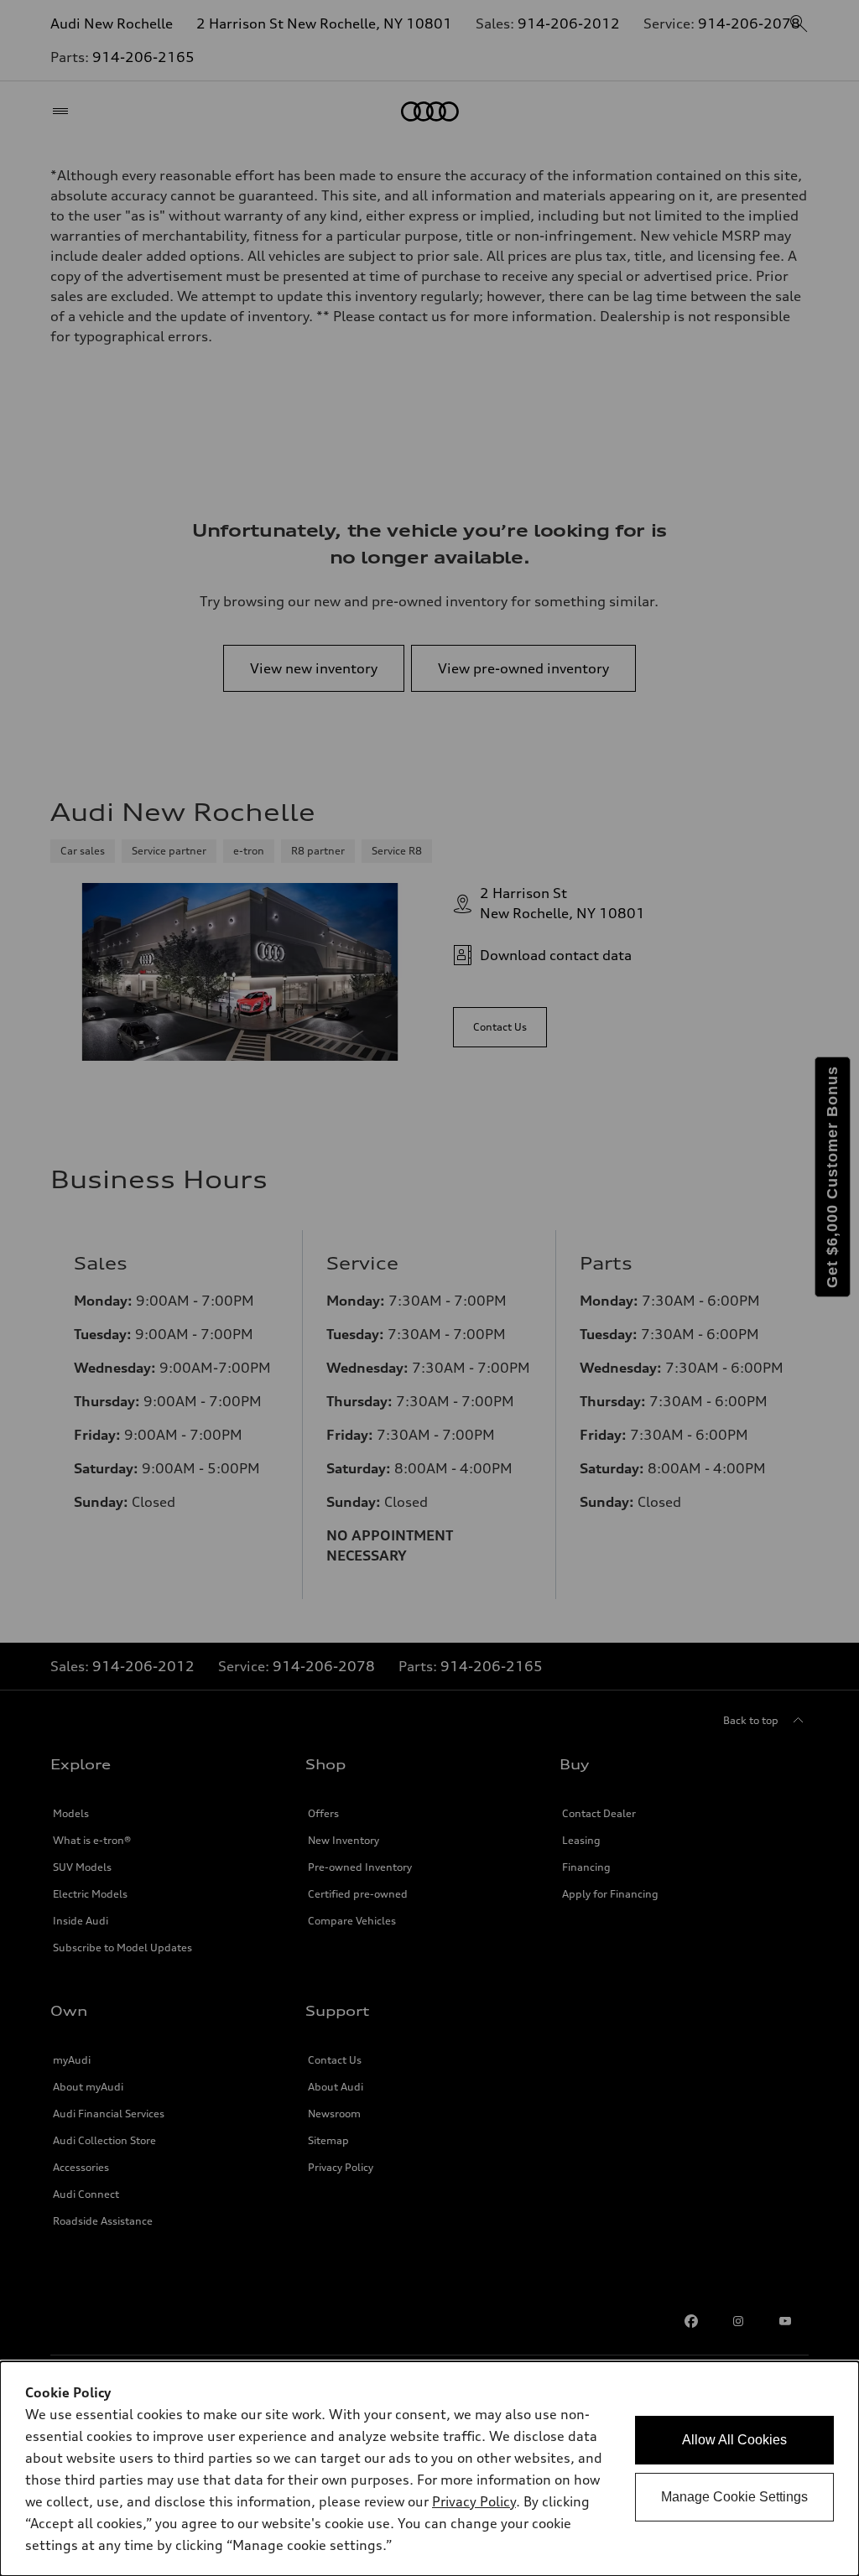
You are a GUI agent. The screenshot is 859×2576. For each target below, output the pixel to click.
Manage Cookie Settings (734, 2497)
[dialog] (429, 2469)
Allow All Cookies (734, 2440)
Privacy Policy (474, 2501)
